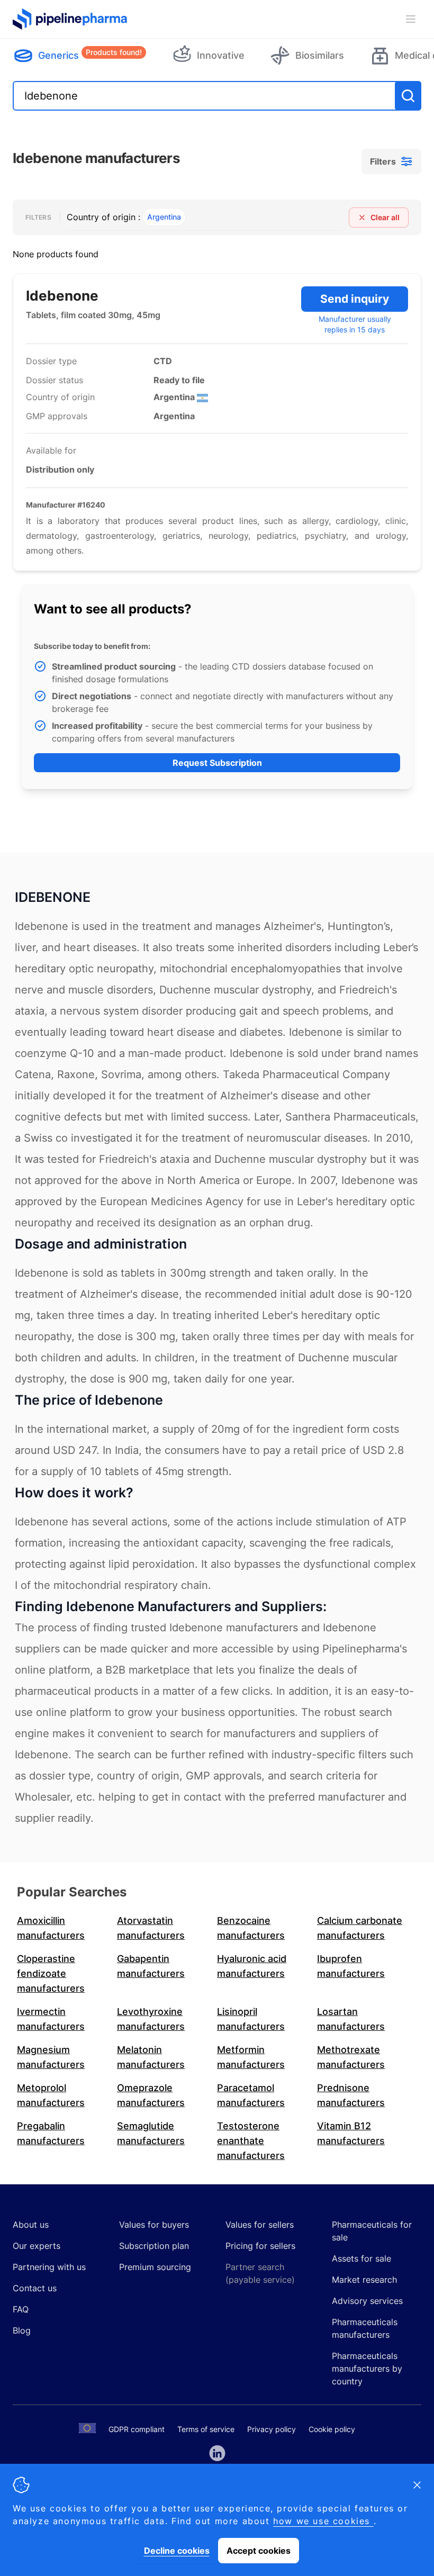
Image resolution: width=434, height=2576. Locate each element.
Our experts (37, 2246)
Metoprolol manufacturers (51, 2095)
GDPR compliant (137, 2429)
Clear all (385, 217)
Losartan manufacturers (351, 2019)
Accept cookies (259, 2551)
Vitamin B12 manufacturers (351, 2133)
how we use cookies (323, 2521)
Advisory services (367, 2301)
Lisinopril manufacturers (251, 2019)
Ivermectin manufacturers (51, 2019)
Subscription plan (154, 2246)
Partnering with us (49, 2267)
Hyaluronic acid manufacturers (252, 1966)
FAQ (21, 2309)
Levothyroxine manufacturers (151, 2019)
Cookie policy (332, 2429)
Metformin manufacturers (251, 2057)
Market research (364, 2280)
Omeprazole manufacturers (151, 2095)
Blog (22, 2330)
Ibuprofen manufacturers (351, 1966)
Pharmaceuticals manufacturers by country (367, 2369)
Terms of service (206, 2429)
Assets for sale (361, 2258)
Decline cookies (177, 2551)
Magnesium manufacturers (51, 2057)
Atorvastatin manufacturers (151, 1928)
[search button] (408, 96)
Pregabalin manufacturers (51, 2133)
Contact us (35, 2288)
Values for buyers (154, 2225)
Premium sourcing (155, 2267)
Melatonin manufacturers (151, 2057)
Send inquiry (355, 299)
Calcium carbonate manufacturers (360, 1928)
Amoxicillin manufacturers (51, 1928)
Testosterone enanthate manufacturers (251, 2141)
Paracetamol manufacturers (251, 2095)
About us (31, 2225)
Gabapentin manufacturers (151, 1966)
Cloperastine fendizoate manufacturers (51, 1973)
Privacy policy (272, 2429)
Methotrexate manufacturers (351, 2057)
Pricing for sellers (260, 2246)
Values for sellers (260, 2225)
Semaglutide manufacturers (151, 2133)
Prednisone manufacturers (351, 2095)
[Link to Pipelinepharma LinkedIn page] (217, 2453)
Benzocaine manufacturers (251, 1928)
